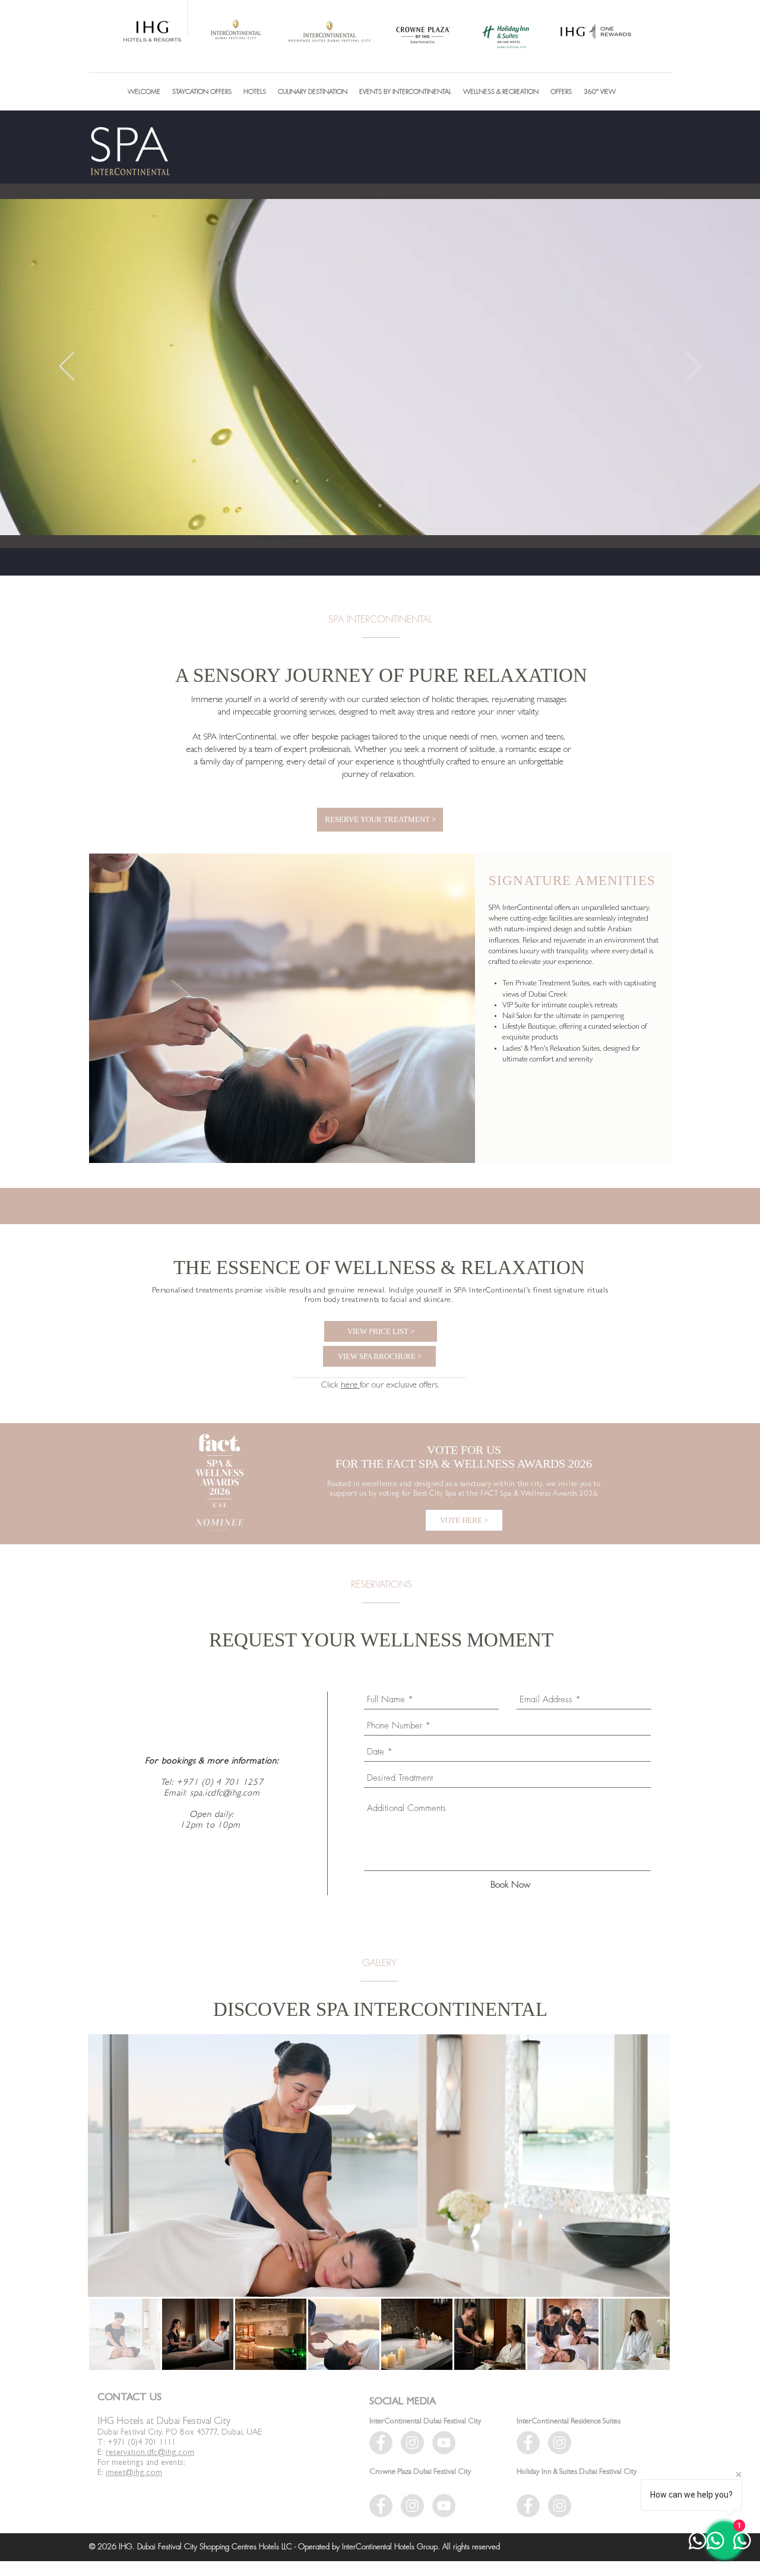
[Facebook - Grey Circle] (528, 2506)
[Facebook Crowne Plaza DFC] (381, 2506)
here (350, 1386)
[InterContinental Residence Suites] (528, 2443)
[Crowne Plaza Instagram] (412, 2506)
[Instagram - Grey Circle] (560, 2506)
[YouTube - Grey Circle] (444, 2443)
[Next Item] (650, 2166)
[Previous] (67, 367)
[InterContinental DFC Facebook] (381, 2443)
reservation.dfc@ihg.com (150, 2453)
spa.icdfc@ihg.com (225, 1794)
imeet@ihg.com (134, 2473)
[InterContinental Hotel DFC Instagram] (412, 2443)
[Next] (693, 367)
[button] (255, 91)
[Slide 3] (380, 505)
